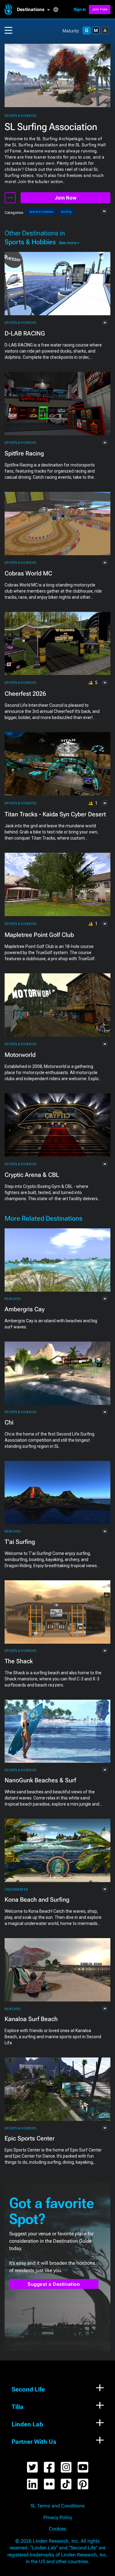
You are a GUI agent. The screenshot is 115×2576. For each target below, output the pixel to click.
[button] (35, 9)
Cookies (57, 2529)
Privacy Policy (58, 2518)
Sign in (80, 9)
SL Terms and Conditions (57, 2506)
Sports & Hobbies (21, 116)
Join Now (65, 198)
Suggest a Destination (54, 2284)
